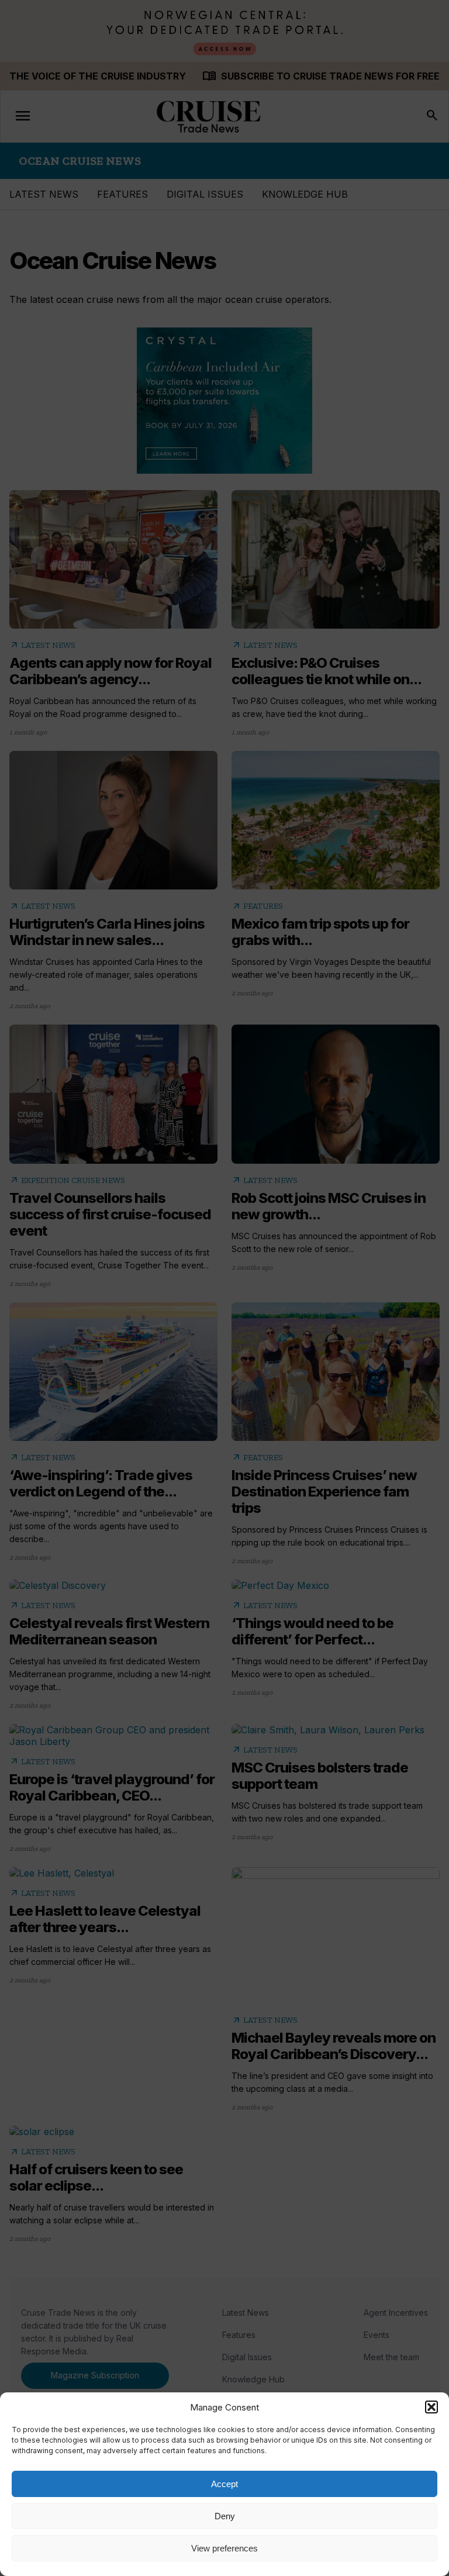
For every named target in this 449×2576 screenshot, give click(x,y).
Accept (224, 2484)
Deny (225, 2516)
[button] (431, 2407)
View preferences (224, 2548)
